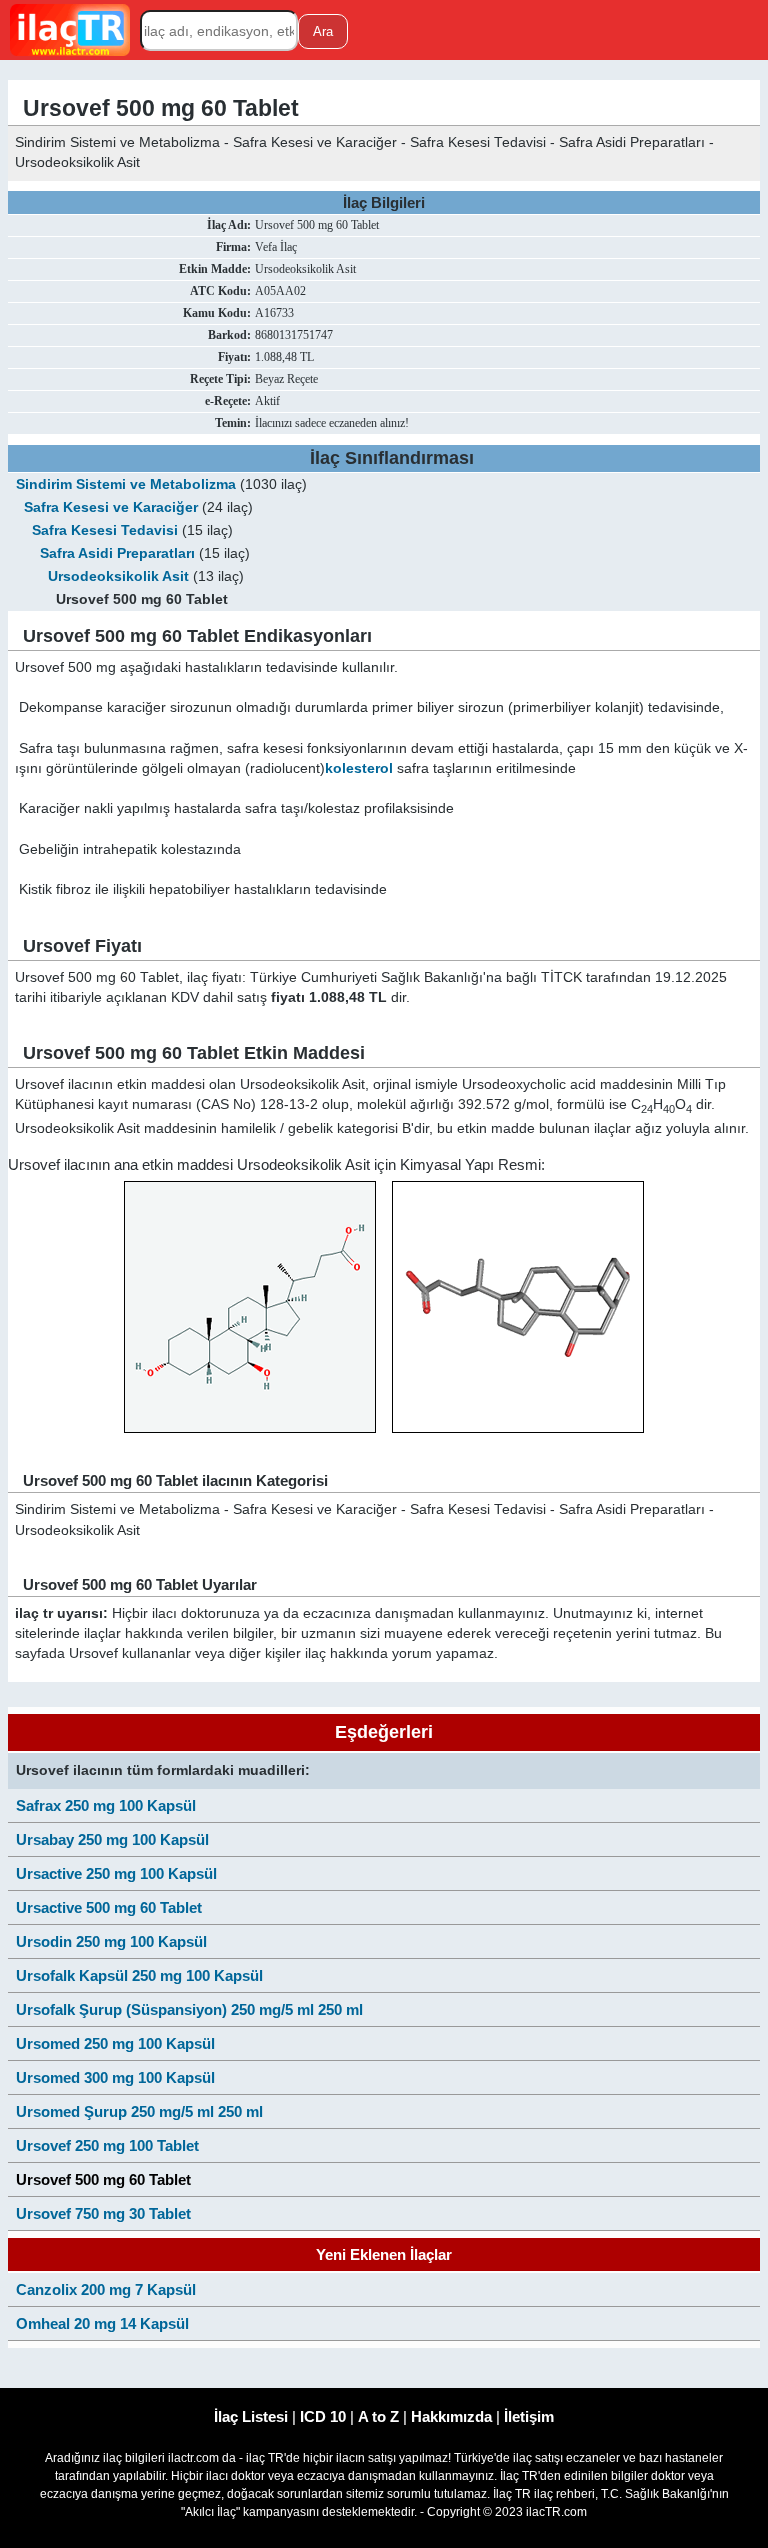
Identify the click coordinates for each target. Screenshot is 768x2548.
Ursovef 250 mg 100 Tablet (107, 2145)
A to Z (378, 2416)
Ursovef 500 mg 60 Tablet (103, 2179)
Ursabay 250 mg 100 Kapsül (112, 1839)
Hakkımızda (451, 2416)
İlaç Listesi (251, 2416)
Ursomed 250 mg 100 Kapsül (115, 2043)
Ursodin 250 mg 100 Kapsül (111, 1941)
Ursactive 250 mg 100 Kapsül (116, 1873)
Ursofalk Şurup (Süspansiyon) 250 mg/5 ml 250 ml (189, 2009)
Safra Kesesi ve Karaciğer (111, 507)
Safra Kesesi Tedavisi (105, 530)
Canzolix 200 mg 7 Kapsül (106, 2289)
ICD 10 (323, 2416)
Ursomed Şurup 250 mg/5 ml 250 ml (139, 2111)
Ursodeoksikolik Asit (118, 576)
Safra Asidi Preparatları (117, 553)
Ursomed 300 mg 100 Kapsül (115, 2077)
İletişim (529, 2416)
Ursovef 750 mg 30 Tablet (103, 2213)
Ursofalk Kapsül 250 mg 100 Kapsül (139, 1975)
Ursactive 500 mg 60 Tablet (109, 1907)
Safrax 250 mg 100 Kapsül (106, 1805)
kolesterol (359, 768)
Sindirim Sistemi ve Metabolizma (126, 484)
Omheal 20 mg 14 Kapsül (102, 2323)
